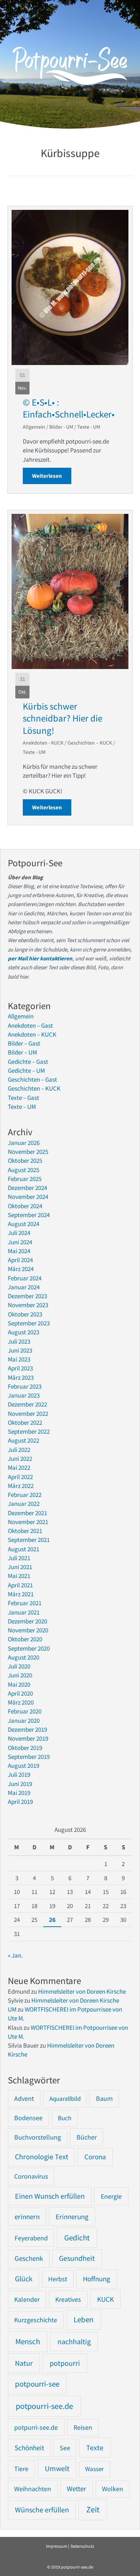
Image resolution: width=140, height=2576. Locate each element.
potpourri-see (37, 2384)
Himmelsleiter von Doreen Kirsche (82, 1991)
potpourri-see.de (44, 2406)
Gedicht (77, 2238)
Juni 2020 (20, 1675)
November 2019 (28, 1738)
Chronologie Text (42, 2157)
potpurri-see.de (36, 2427)
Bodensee (28, 2118)
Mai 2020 (19, 1684)
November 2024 (28, 1197)
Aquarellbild (65, 2099)
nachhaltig (74, 2341)
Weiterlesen (52, 476)
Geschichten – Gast (32, 1079)
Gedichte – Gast (28, 1062)
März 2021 (21, 1594)
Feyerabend (31, 2238)
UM (12, 2009)
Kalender (27, 2299)
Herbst (58, 2279)
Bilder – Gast (24, 1043)
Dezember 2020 (27, 1621)
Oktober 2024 (25, 1206)
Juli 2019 (19, 1775)
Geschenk (29, 2258)
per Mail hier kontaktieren (40, 958)
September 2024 (29, 1215)
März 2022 (21, 1486)
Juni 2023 (20, 1350)
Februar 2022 (25, 1495)
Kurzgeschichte (36, 2320)
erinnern (27, 2217)
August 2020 (24, 1657)
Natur (24, 2363)
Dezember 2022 (27, 1404)
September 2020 (29, 1648)
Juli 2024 (19, 1233)
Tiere (21, 2469)
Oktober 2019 (25, 1748)
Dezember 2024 (27, 1188)
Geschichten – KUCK (90, 743)
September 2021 (29, 1540)
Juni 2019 (20, 1784)
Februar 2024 (25, 1278)
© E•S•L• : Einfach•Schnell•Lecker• (69, 408)
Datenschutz (82, 2546)
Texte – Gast (24, 1098)
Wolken (113, 2489)
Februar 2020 (25, 1711)
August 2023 (24, 1332)
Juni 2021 (20, 1567)
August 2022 (24, 1440)
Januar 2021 (24, 1612)
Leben (83, 2320)
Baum (104, 2098)
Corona (95, 2157)
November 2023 (28, 1305)
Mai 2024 (19, 1251)
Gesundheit (77, 2258)
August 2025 (24, 1170)
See (65, 2448)
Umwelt (57, 2468)
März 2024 (21, 1269)
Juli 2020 (19, 1666)
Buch (65, 2118)
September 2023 (29, 1323)
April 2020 (20, 1693)
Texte (95, 2448)
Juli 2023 (19, 1341)
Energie (111, 2196)
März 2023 (21, 1377)
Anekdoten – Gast (30, 1025)
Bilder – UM (22, 1052)
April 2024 (20, 1260)
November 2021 (28, 1522)
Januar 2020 (24, 1721)
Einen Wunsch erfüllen (50, 2196)
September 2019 (29, 1757)
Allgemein (34, 427)
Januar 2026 (24, 1143)
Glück (24, 2279)
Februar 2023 (25, 1386)
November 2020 (28, 1630)
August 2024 (24, 1224)
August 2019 (24, 1766)
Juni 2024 (20, 1242)
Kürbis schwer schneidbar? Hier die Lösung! (63, 718)
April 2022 (20, 1477)
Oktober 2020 (25, 1639)
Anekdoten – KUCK (32, 1034)
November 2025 (28, 1152)
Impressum (57, 2546)
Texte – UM (22, 1107)
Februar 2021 (25, 1603)
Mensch (28, 2341)
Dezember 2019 (27, 1729)
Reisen (83, 2427)
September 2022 (29, 1431)
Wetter (77, 2489)
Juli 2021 (19, 1558)
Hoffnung (97, 2279)
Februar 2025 (25, 1179)
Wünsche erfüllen (42, 2510)
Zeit (93, 2510)
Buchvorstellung (38, 2137)
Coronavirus (31, 2176)
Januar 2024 (24, 1287)
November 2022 (28, 1414)
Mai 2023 (19, 1359)
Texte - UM (89, 427)
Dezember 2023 (27, 1296)
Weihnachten (33, 2489)
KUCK (105, 2299)
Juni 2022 (20, 1459)
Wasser (94, 2469)
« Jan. (15, 1955)
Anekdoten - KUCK (43, 743)
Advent (24, 2098)
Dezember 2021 (27, 1513)
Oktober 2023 (25, 1314)
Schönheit (29, 2448)
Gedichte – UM (26, 1071)
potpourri (65, 2363)
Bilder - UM (61, 427)
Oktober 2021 (25, 1531)
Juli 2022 (19, 1450)
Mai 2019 (19, 1793)
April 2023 (20, 1368)
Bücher (87, 2137)
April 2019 (20, 1802)
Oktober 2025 (25, 1161)
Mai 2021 (19, 1576)
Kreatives (68, 2299)
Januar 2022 (24, 1504)
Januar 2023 (24, 1395)
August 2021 (24, 1549)
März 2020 (21, 1702)
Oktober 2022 (25, 1423)
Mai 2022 (19, 1468)
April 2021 (20, 1585)
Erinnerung (72, 2217)
